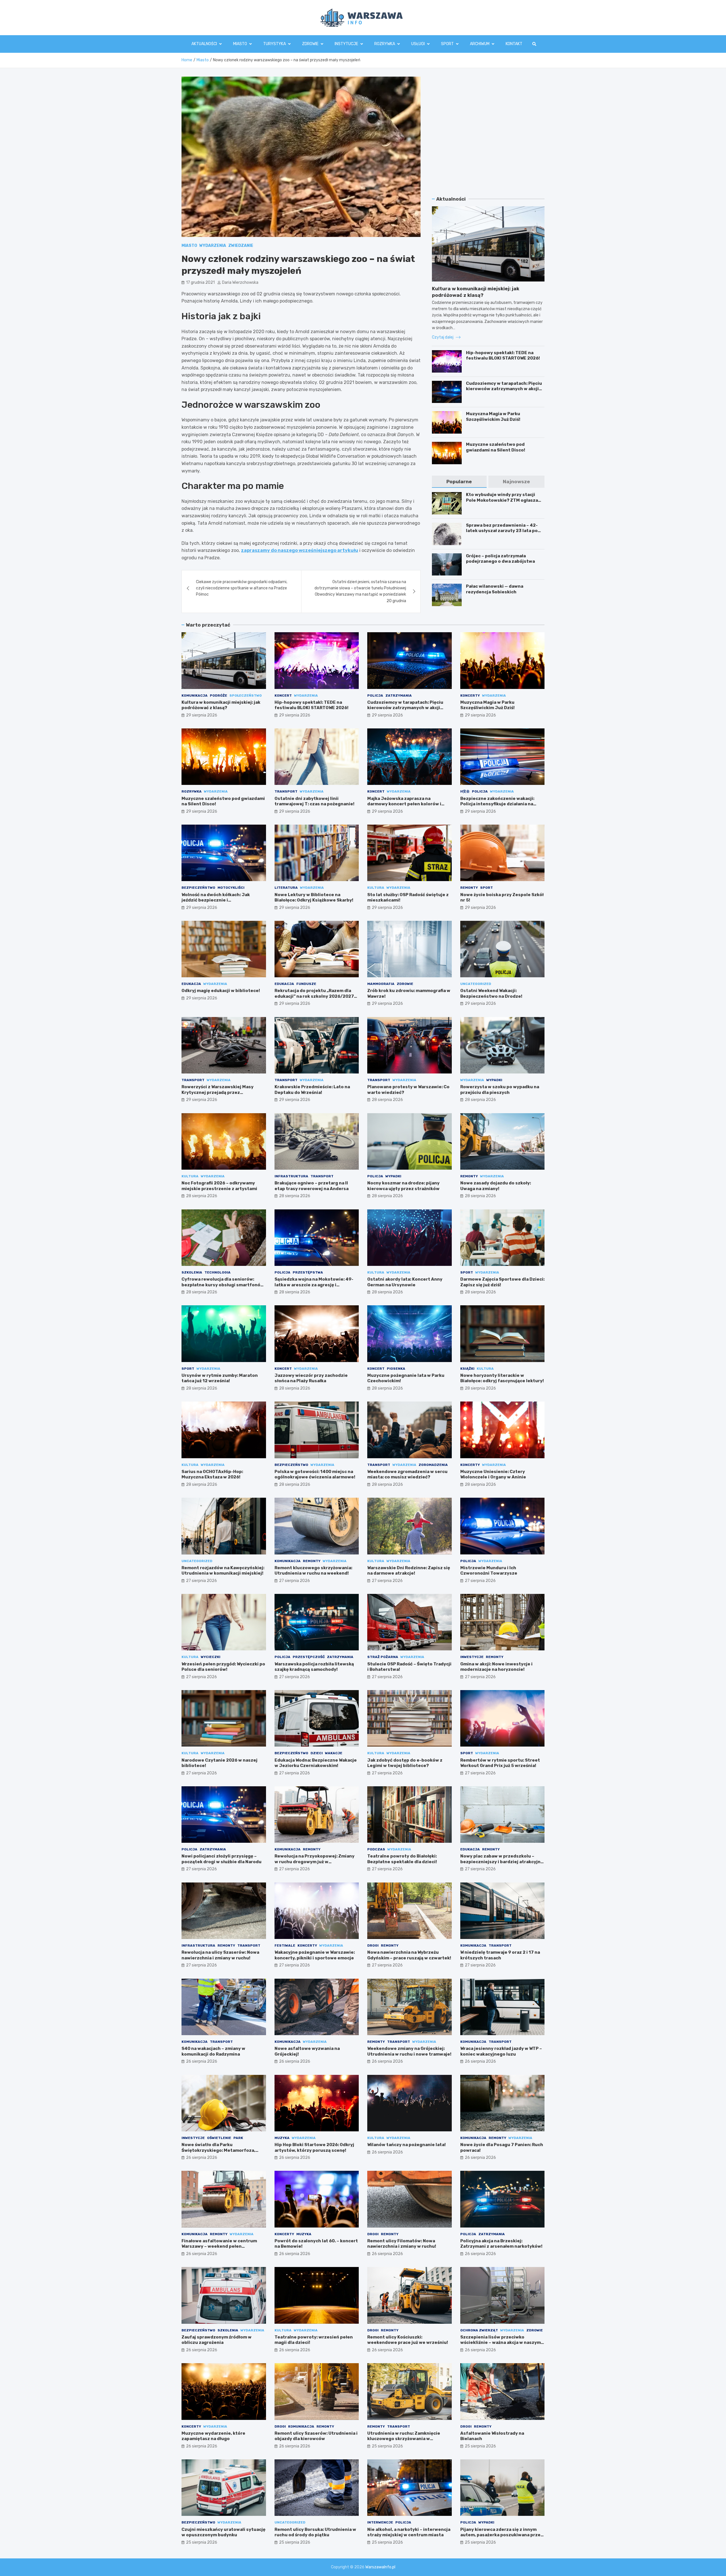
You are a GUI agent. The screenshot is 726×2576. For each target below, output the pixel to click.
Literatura (286, 888)
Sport (447, 44)
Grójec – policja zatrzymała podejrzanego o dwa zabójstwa (500, 559)
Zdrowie (310, 44)
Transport (286, 791)
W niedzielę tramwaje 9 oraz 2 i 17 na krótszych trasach (500, 1955)
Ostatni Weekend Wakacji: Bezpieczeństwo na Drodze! (491, 993)
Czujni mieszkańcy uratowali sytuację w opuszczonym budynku (223, 2532)
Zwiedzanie (241, 246)
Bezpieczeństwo (198, 888)
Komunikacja (195, 696)
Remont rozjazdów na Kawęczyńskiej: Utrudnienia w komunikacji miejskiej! (223, 1571)
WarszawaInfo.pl (380, 2567)
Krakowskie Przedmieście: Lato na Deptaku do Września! (312, 1090)
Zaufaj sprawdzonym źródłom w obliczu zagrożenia (217, 2340)
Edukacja (191, 984)
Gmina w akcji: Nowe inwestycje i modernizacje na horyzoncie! (496, 1667)
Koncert (283, 696)
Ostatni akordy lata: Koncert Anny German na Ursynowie (405, 1282)
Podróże (219, 696)
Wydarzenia (213, 246)
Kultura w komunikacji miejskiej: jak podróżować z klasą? (221, 705)
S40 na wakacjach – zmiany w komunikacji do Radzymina (213, 2051)
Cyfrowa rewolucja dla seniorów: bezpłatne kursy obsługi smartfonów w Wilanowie (223, 1285)
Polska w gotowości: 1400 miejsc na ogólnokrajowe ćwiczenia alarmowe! (315, 1474)
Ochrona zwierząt (479, 2330)
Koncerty (470, 696)
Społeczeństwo (246, 696)
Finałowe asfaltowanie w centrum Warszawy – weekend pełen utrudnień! (219, 2246)
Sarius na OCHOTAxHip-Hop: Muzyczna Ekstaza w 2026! (212, 1474)
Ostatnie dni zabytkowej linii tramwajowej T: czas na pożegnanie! (315, 801)
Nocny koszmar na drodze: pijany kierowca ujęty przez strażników (403, 1186)
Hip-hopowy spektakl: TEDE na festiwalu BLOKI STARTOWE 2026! (503, 356)
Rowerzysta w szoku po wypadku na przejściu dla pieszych (500, 1090)
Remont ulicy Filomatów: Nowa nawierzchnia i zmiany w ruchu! (402, 2244)
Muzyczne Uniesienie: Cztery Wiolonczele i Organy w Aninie (493, 1474)
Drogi (373, 1945)
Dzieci (317, 1753)
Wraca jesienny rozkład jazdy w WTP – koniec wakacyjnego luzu (501, 2051)
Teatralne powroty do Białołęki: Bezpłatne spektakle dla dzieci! (402, 1859)
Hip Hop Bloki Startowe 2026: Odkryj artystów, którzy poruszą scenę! (314, 2148)
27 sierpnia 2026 (201, 1581)
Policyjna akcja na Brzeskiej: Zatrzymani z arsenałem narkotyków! (501, 2244)
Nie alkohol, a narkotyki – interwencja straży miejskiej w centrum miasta (409, 2532)
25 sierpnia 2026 (387, 2446)
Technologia (218, 1272)
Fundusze (306, 984)
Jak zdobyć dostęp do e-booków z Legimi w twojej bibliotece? (405, 1763)
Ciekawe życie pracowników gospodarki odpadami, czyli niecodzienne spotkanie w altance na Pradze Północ (242, 588)
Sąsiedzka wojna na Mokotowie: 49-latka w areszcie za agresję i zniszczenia (314, 1285)
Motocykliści (231, 888)
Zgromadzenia (433, 1465)
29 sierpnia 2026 (202, 715)
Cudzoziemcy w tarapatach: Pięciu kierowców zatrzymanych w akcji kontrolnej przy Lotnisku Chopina (504, 389)
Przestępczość (309, 1657)
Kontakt (514, 44)
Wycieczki (211, 1657)
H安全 (465, 791)
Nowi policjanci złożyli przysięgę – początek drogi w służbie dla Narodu (221, 1859)
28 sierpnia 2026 (387, 1100)
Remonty (469, 888)
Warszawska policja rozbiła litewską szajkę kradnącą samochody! (314, 1667)
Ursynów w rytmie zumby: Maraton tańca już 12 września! (220, 1378)
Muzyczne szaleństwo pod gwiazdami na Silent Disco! (496, 447)
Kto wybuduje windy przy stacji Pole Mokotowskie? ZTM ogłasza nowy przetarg (502, 500)
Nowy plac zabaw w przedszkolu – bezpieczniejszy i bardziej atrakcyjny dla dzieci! (502, 1862)
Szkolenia (192, 1272)
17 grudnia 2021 (200, 282)
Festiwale (285, 1945)
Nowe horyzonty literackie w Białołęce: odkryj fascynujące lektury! (502, 1378)
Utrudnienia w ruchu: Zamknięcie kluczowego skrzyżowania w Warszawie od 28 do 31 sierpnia (404, 2439)
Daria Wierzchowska (240, 282)
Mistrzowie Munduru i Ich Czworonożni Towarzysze (489, 1571)
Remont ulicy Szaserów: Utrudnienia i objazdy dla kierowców (316, 2436)
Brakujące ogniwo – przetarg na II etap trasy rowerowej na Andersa (312, 1186)
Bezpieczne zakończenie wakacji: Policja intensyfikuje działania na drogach (497, 804)
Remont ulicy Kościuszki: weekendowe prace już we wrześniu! (408, 2340)
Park (238, 2138)
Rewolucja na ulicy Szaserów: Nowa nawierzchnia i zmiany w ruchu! (220, 1955)
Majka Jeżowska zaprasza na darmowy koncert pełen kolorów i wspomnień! (404, 804)
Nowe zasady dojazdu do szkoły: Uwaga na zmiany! (496, 1186)
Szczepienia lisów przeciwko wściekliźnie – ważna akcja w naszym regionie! (501, 2343)
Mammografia (381, 984)
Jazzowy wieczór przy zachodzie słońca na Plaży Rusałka (311, 1378)
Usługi (418, 44)
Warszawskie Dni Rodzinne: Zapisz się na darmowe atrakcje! (409, 1571)
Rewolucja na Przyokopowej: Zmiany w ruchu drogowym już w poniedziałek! (315, 1862)
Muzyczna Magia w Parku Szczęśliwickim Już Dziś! (493, 417)
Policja (375, 696)
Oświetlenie (219, 2138)
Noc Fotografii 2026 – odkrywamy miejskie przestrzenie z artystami (219, 1186)
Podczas (376, 1849)
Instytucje (346, 44)
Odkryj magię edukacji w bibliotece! (221, 991)
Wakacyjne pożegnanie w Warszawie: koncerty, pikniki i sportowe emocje (315, 1955)
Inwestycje (472, 1657)
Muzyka (282, 2138)
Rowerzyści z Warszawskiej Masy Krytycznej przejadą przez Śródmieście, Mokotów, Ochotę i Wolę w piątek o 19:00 (222, 1095)
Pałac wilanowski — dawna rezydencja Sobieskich (495, 589)
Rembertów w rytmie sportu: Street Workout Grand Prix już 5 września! (500, 1763)
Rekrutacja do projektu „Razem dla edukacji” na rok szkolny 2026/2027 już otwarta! (314, 996)
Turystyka (275, 44)
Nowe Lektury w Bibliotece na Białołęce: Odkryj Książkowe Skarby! (314, 898)
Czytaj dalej (443, 337)
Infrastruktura (291, 1176)
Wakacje (334, 1753)
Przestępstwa (308, 1272)
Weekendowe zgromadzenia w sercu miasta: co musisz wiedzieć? (407, 1474)
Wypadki (494, 1080)
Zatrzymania (399, 696)
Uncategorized (476, 984)
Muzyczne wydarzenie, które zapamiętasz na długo (213, 2436)
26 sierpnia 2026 (202, 2061)
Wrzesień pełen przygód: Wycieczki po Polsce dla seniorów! (223, 1667)
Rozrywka (385, 44)
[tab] (459, 482)
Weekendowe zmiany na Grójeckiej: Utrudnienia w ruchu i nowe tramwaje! (409, 2051)
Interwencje (380, 2522)
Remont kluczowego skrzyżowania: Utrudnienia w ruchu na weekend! (313, 1571)
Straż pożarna (383, 1657)
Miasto (240, 44)
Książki (467, 1369)
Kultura (376, 888)
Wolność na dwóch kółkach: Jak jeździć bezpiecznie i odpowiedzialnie (216, 900)
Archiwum (480, 44)
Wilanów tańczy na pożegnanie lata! (407, 2145)
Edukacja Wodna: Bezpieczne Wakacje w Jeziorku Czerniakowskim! (316, 1763)
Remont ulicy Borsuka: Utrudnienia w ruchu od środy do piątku (315, 2532)
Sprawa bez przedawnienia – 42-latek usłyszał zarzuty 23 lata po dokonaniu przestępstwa (502, 531)
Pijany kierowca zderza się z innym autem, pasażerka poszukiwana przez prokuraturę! (502, 2535)
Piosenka (396, 1369)
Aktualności (204, 44)
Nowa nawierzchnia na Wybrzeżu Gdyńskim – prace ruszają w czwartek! (409, 1955)
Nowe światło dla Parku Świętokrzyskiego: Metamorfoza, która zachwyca (218, 2150)
